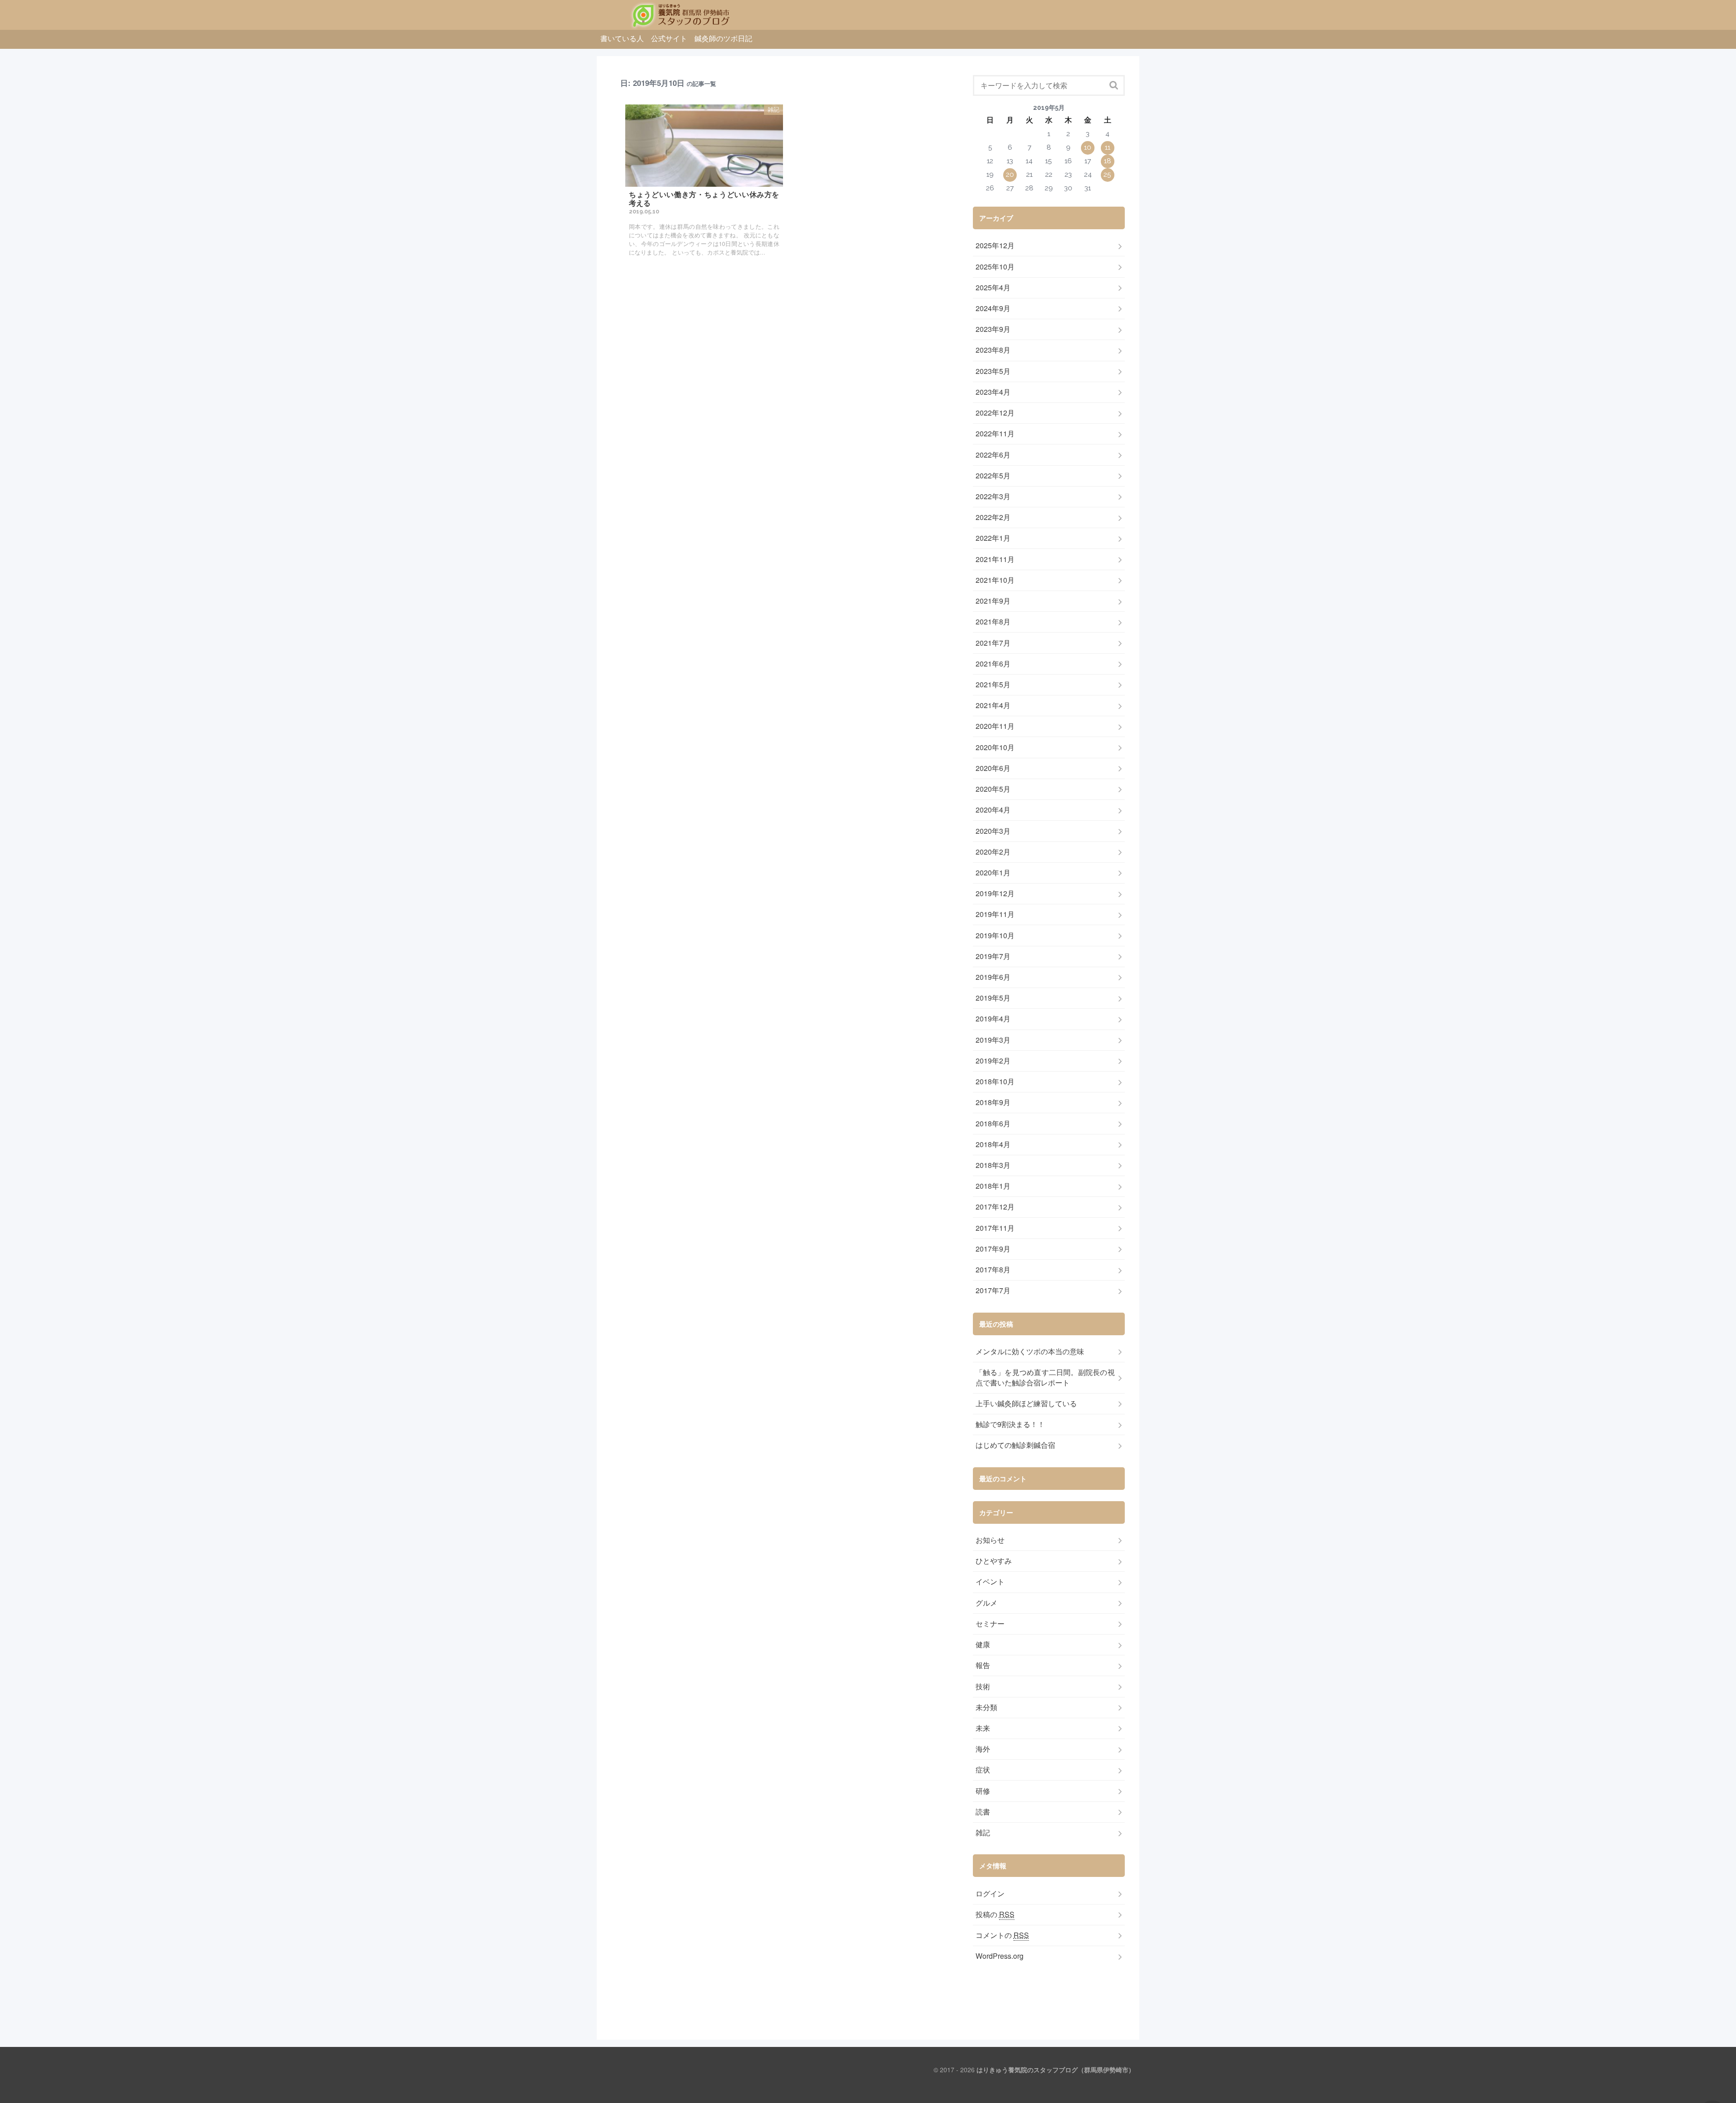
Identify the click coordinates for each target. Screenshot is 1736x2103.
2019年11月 (995, 914)
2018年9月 (993, 1102)
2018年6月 (993, 1124)
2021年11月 (995, 559)
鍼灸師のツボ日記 (723, 38)
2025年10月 (995, 267)
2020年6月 (993, 768)
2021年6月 (993, 664)
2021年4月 (993, 705)
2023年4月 (993, 392)
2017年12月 (995, 1207)
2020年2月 (993, 852)
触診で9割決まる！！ (1010, 1424)
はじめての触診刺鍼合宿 (1015, 1445)
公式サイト (669, 38)
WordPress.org (1000, 1956)
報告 (983, 1665)
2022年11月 (995, 434)
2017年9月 (993, 1249)
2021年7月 (993, 643)
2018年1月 (993, 1186)
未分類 (986, 1707)
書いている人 (622, 38)
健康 (983, 1645)
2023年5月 (993, 371)
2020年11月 (995, 726)
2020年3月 (993, 831)
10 (1088, 147)
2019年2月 (993, 1061)
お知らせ (990, 1540)
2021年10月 (995, 580)
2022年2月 (993, 517)
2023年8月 (993, 350)
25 (1107, 174)
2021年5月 (993, 685)
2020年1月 (993, 873)
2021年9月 (993, 601)
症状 (983, 1770)
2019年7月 (993, 956)
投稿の (995, 1914)
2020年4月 (993, 810)
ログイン (990, 1894)
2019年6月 (993, 977)
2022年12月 (995, 413)
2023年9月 (993, 329)
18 (1108, 161)
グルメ (986, 1603)
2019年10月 (995, 936)
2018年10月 (995, 1082)
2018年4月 (993, 1144)
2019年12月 (995, 893)
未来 (983, 1728)
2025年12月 (995, 246)
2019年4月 (993, 1019)
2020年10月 (995, 747)
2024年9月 (993, 308)
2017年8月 (993, 1270)
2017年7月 (993, 1290)
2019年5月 (993, 998)
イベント (990, 1582)
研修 (983, 1791)
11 (1108, 147)
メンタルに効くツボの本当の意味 (1030, 1352)
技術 (983, 1687)
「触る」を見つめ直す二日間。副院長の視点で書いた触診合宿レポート (1045, 1378)
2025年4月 (993, 288)
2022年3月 (993, 496)
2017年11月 (995, 1228)
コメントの (1002, 1935)
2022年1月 (993, 538)
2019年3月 (993, 1040)
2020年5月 (993, 789)
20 (1010, 174)
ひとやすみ (994, 1561)
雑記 (983, 1833)
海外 (983, 1749)
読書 (983, 1812)
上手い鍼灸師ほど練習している (1026, 1404)
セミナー (990, 1624)
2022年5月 (993, 476)
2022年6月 (993, 455)
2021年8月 (993, 622)
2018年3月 (993, 1165)
